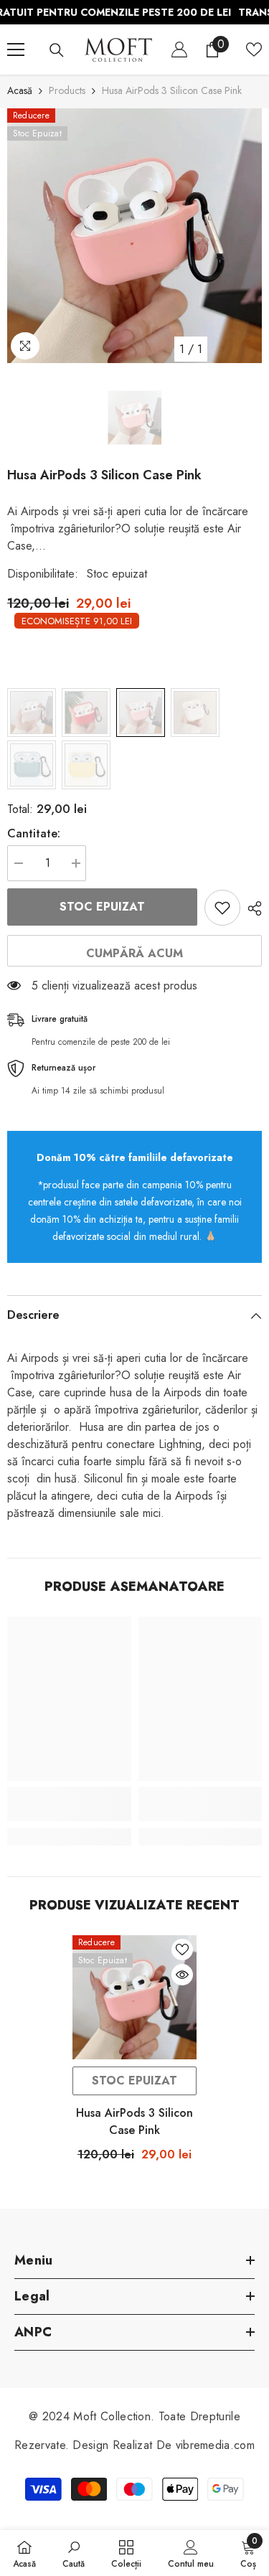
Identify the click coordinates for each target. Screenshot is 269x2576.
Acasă (20, 90)
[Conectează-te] (179, 50)
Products (67, 90)
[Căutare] (57, 50)
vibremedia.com (215, 2445)
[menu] (16, 50)
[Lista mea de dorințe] (254, 50)
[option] (134, 236)
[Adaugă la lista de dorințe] (222, 908)
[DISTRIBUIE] (251, 908)
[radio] (32, 713)
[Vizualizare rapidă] (182, 1975)
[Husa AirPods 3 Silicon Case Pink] (134, 1997)
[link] (69, 1804)
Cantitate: (34, 833)
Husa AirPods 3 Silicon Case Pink (134, 2121)
